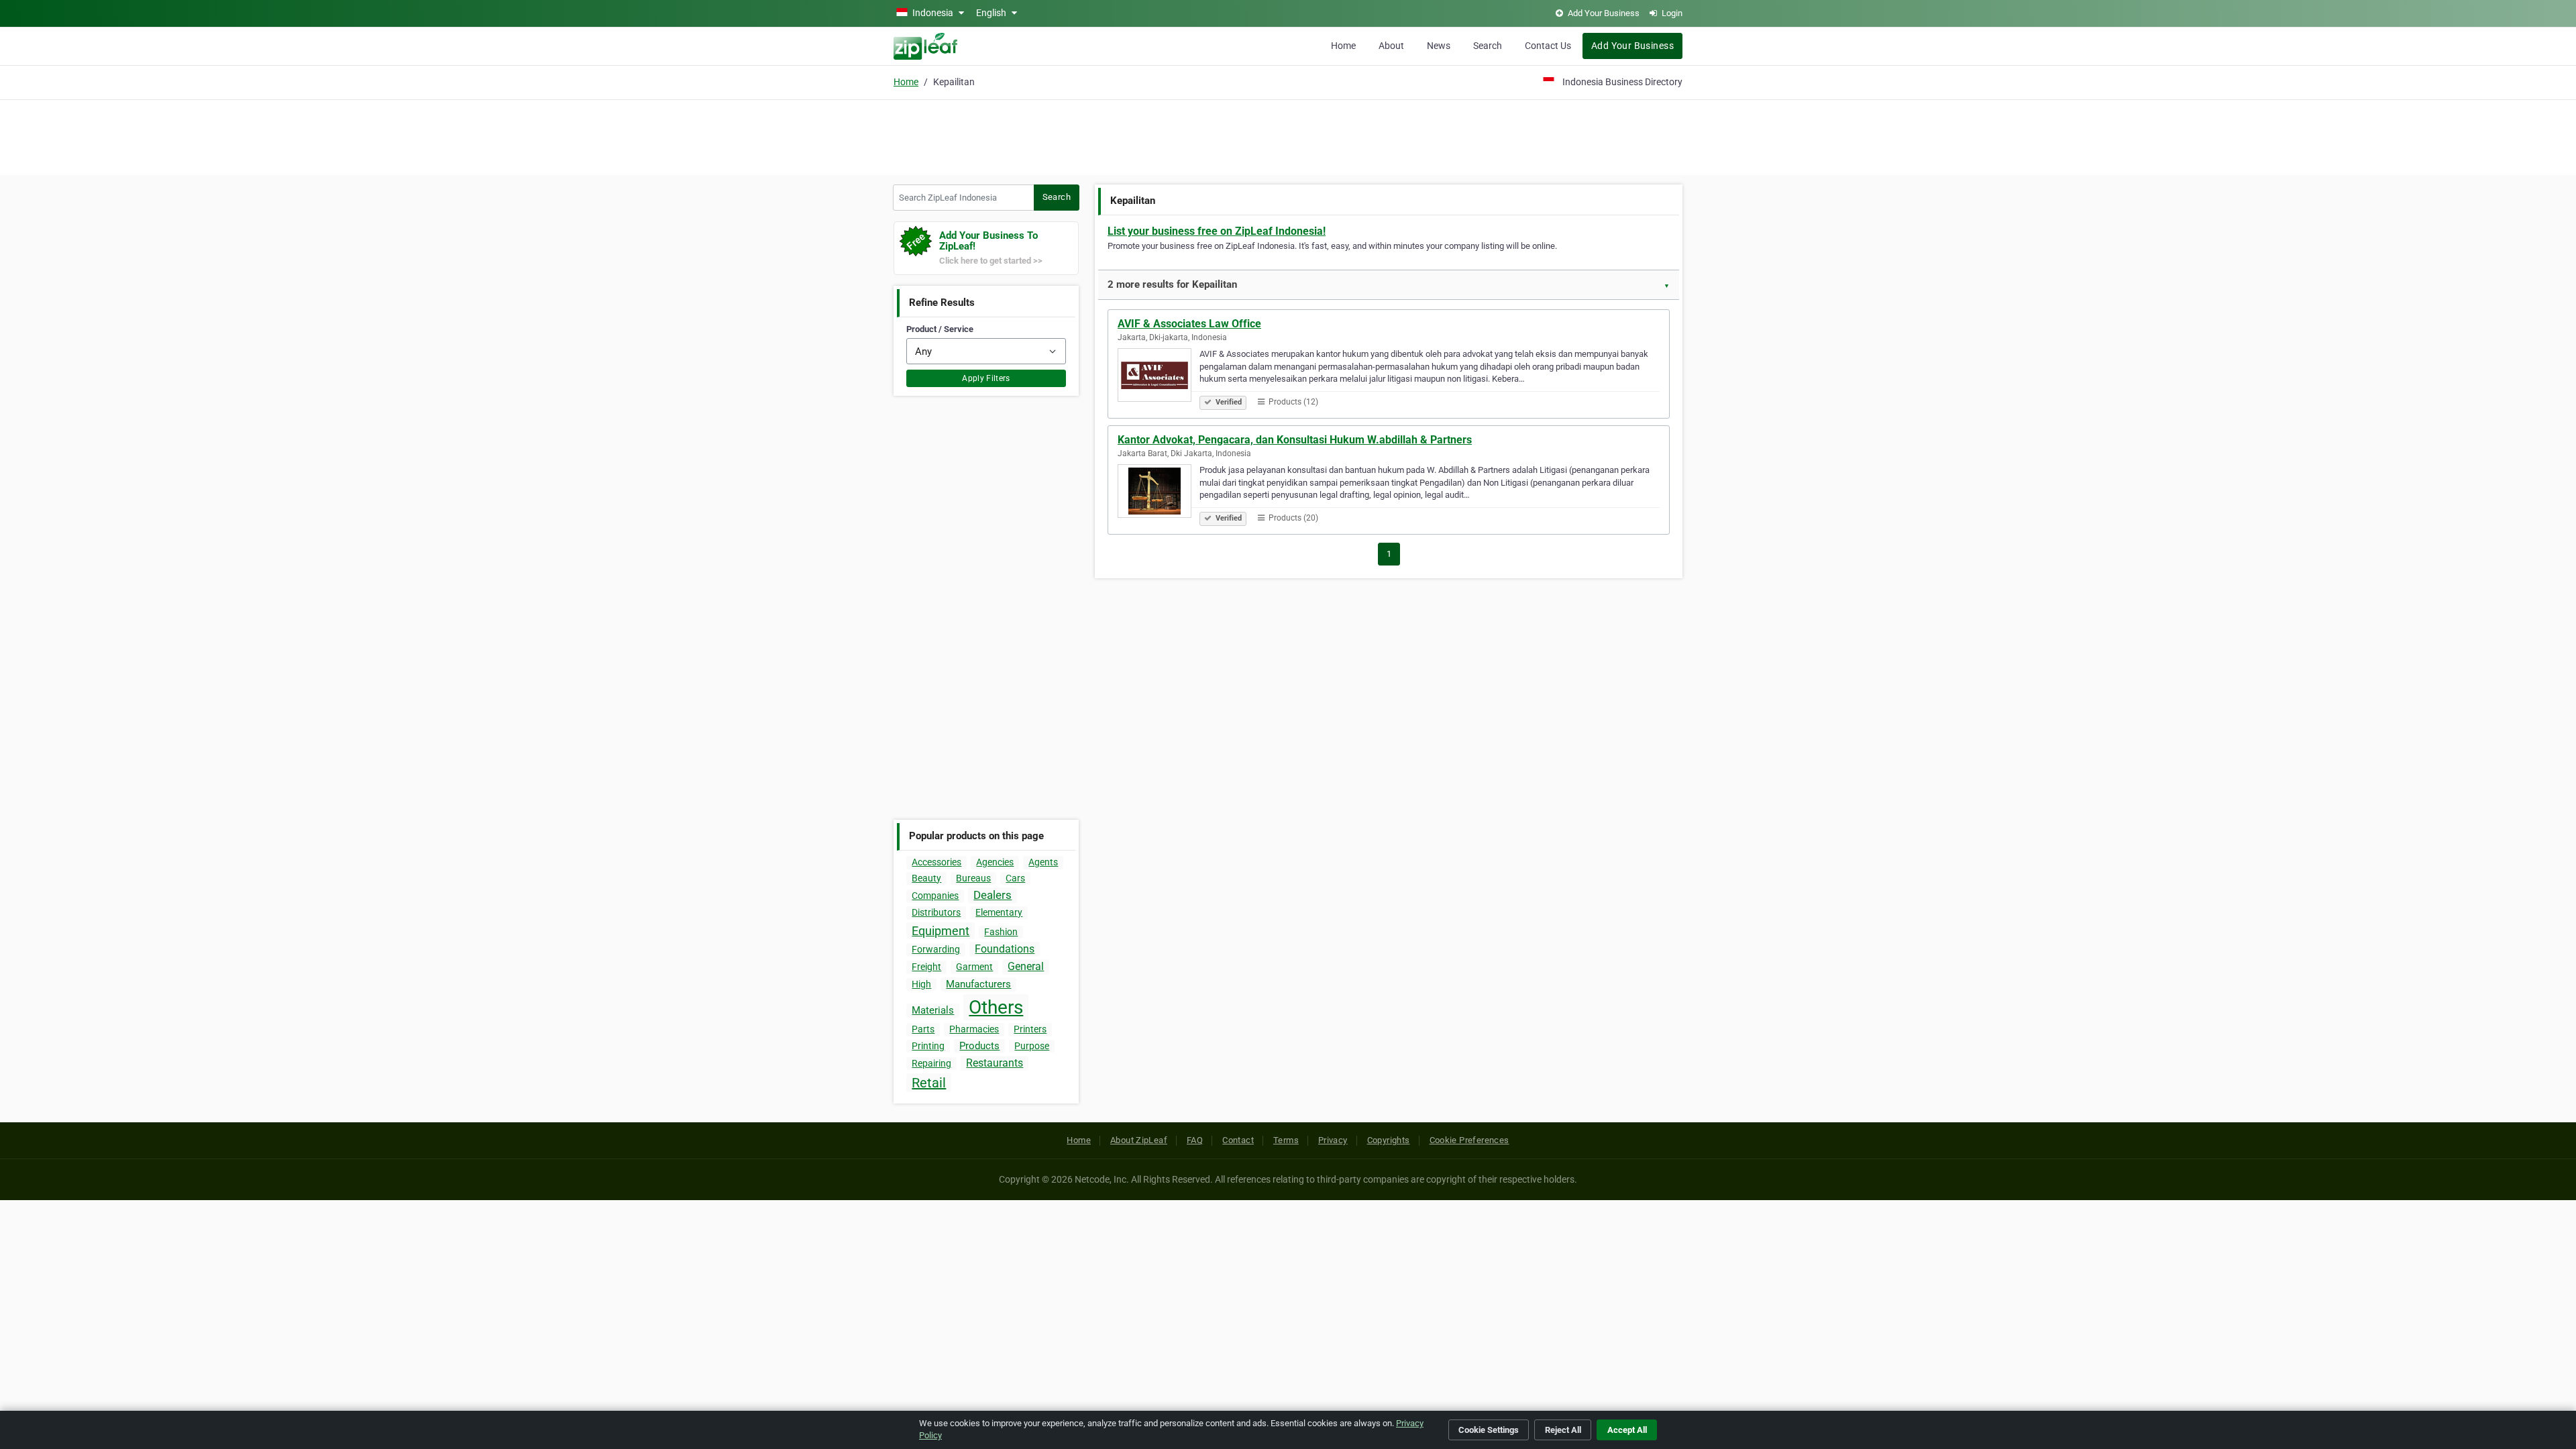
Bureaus (973, 878)
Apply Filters (986, 378)
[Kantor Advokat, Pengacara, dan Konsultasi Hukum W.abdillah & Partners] (1159, 493)
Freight (926, 967)
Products (979, 1046)
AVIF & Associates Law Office (1189, 324)
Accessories (936, 862)
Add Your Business (1632, 46)
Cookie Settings (1489, 1430)
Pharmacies (974, 1029)
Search (1488, 46)
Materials (933, 1010)
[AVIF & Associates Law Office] (1159, 377)
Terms (1286, 1140)
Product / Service (940, 329)
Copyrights (1389, 1140)
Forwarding (936, 949)
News (1439, 46)
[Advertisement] (1288, 136)
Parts (923, 1029)
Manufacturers (978, 984)
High (921, 984)
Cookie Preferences (1469, 1140)
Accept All (1627, 1430)
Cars (1015, 878)
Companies (935, 896)
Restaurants (995, 1063)
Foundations (1005, 949)
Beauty (926, 878)
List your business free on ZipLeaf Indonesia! (1217, 231)
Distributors (936, 912)
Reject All (1563, 1430)
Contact (1238, 1140)
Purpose (1032, 1046)
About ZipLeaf (1139, 1140)
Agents (1043, 862)
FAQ (1195, 1140)
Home (1343, 46)
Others (996, 1007)
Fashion (1001, 932)
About (1391, 46)
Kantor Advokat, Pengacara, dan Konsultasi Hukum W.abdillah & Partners (1295, 440)
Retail (929, 1083)
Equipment (941, 931)
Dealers (992, 895)
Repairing (931, 1063)
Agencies (995, 862)
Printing (928, 1046)
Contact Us (1548, 46)
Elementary (999, 912)
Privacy (1333, 1140)
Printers (1030, 1029)
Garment (974, 967)
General (1026, 966)
